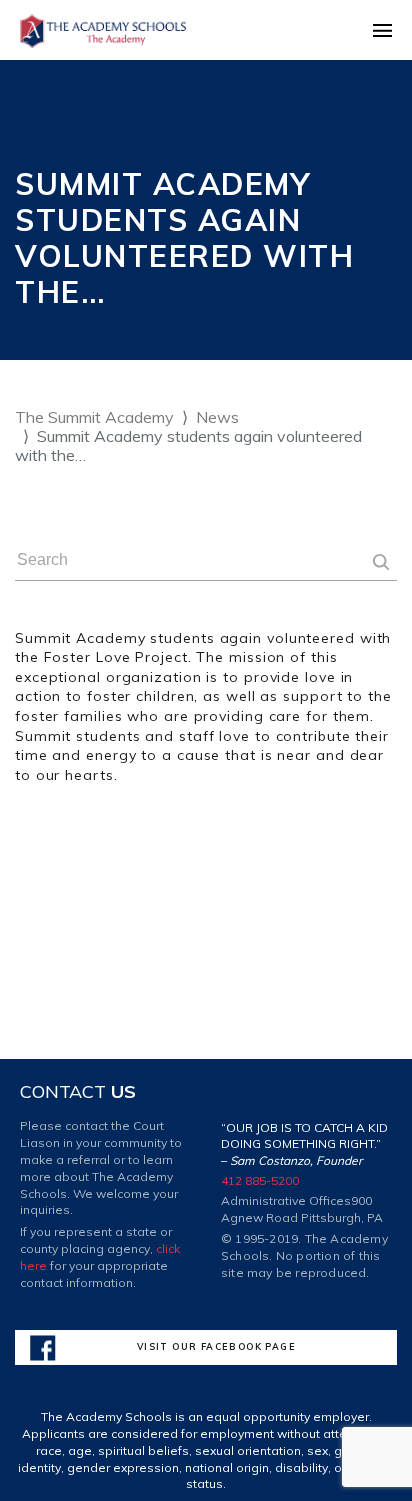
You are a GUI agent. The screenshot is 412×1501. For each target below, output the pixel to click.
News (217, 417)
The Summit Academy (94, 417)
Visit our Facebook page (216, 1346)
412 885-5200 (260, 1180)
